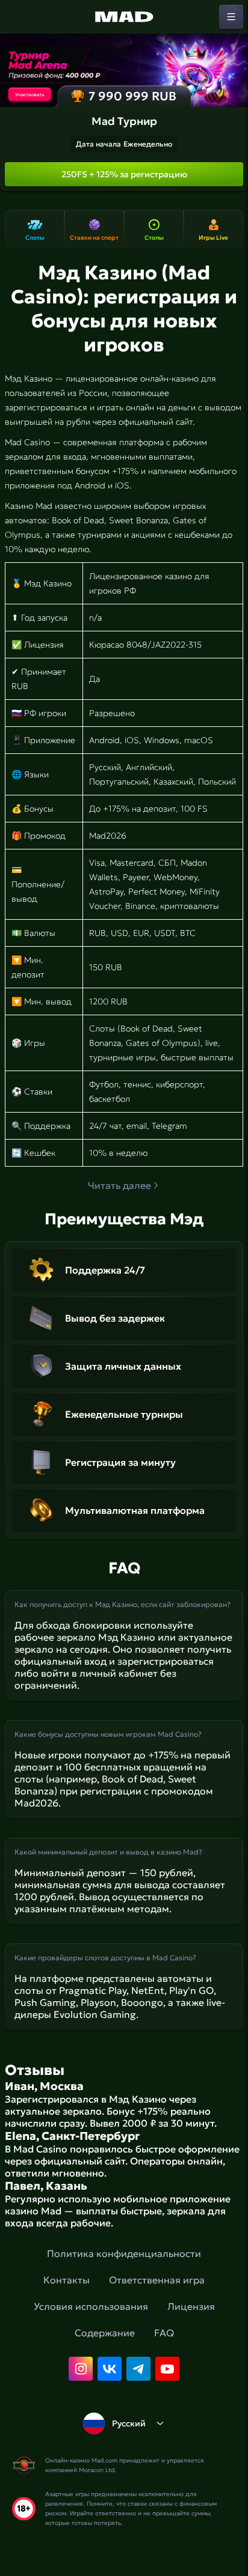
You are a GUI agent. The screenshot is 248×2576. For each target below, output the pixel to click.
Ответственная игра (157, 2280)
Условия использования (91, 2306)
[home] (124, 17)
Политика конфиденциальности (124, 2253)
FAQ (164, 2333)
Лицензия (191, 2306)
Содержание (105, 2333)
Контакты (67, 2280)
